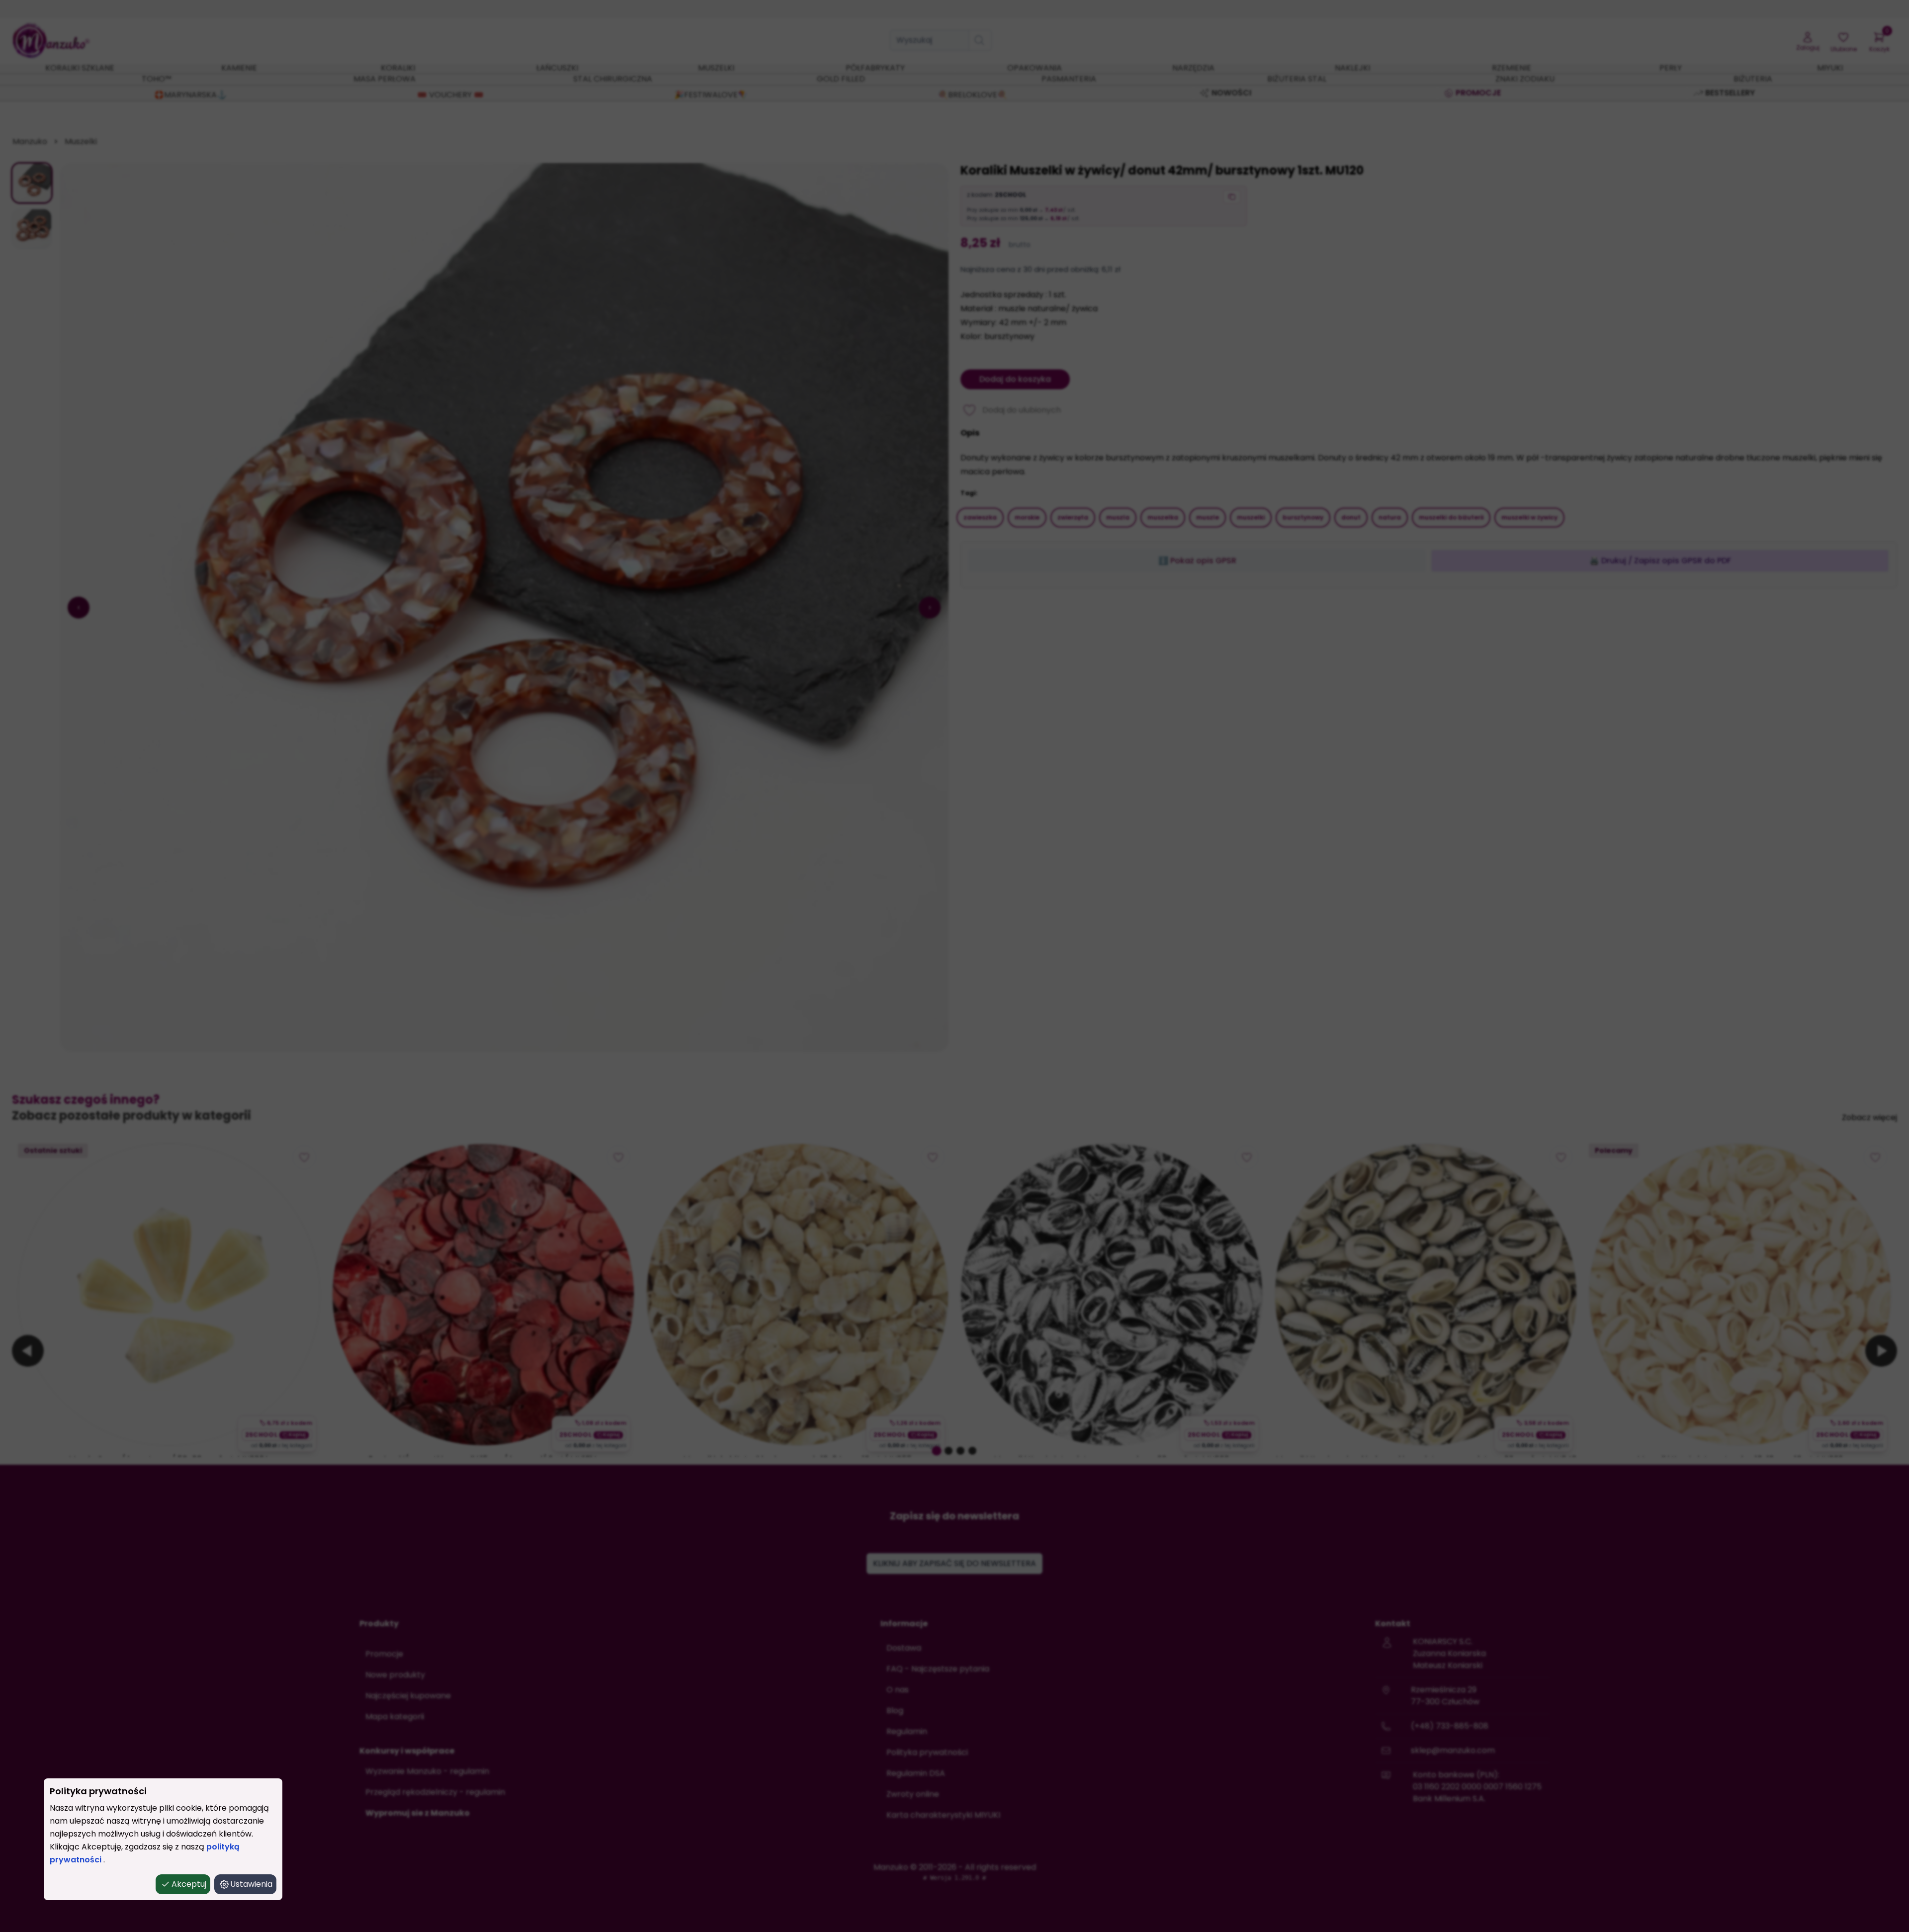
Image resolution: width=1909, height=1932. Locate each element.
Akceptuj (189, 1884)
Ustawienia (251, 1884)
